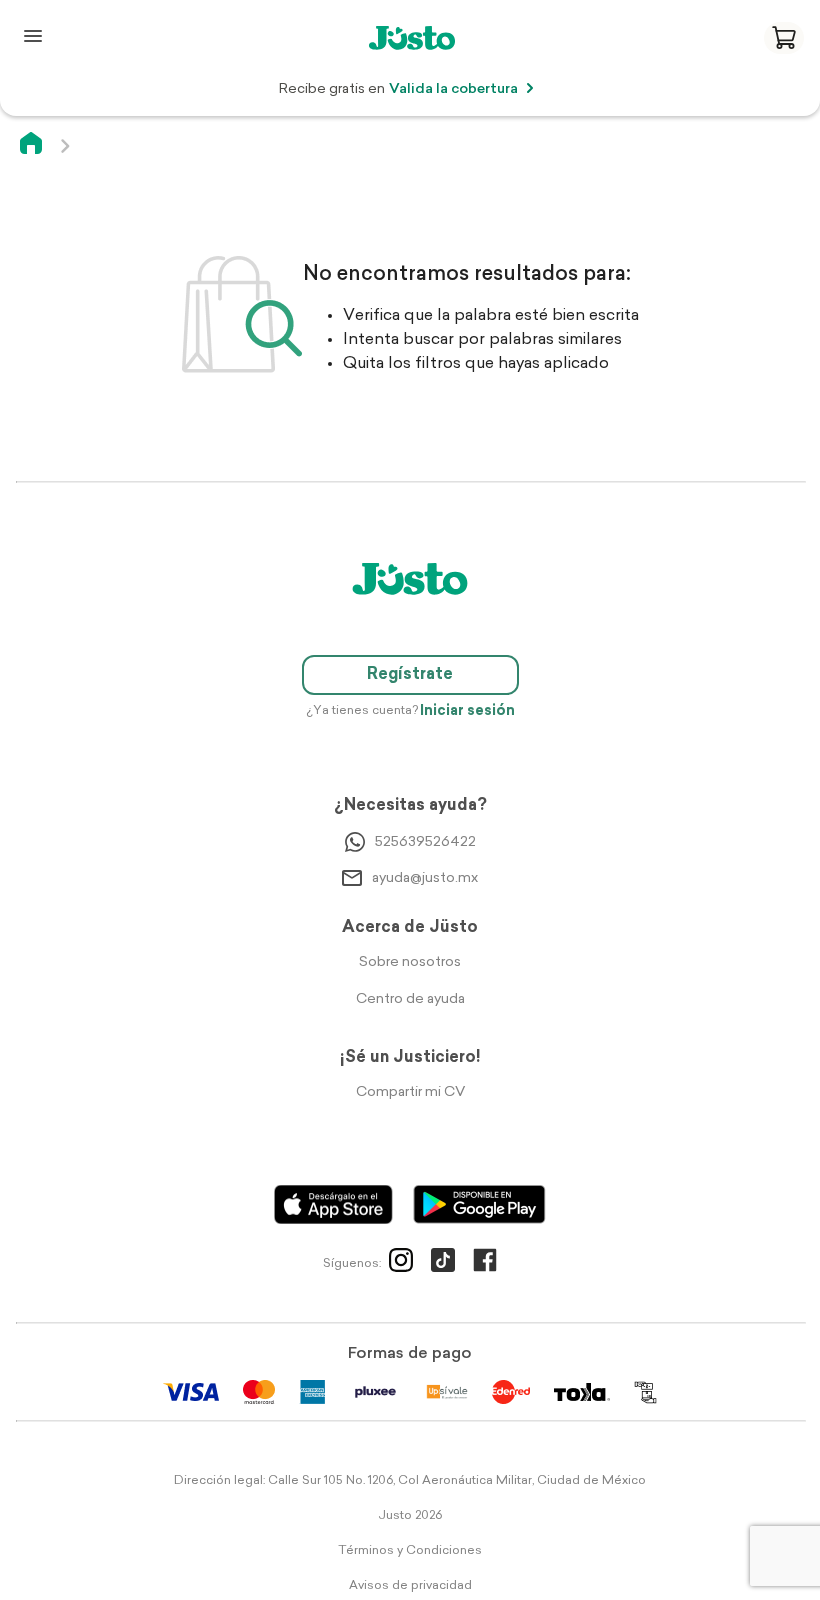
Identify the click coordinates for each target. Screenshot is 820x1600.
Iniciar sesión (467, 711)
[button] (784, 38)
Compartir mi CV (410, 1092)
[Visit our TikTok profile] (443, 1264)
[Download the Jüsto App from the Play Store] (479, 1204)
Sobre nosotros (410, 962)
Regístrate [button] (410, 675)
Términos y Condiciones (410, 1551)
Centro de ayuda (410, 999)
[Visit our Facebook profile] (485, 1264)
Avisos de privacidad (410, 1586)
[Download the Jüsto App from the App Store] (333, 1204)
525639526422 (425, 842)
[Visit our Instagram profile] (401, 1264)
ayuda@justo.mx (425, 878)
